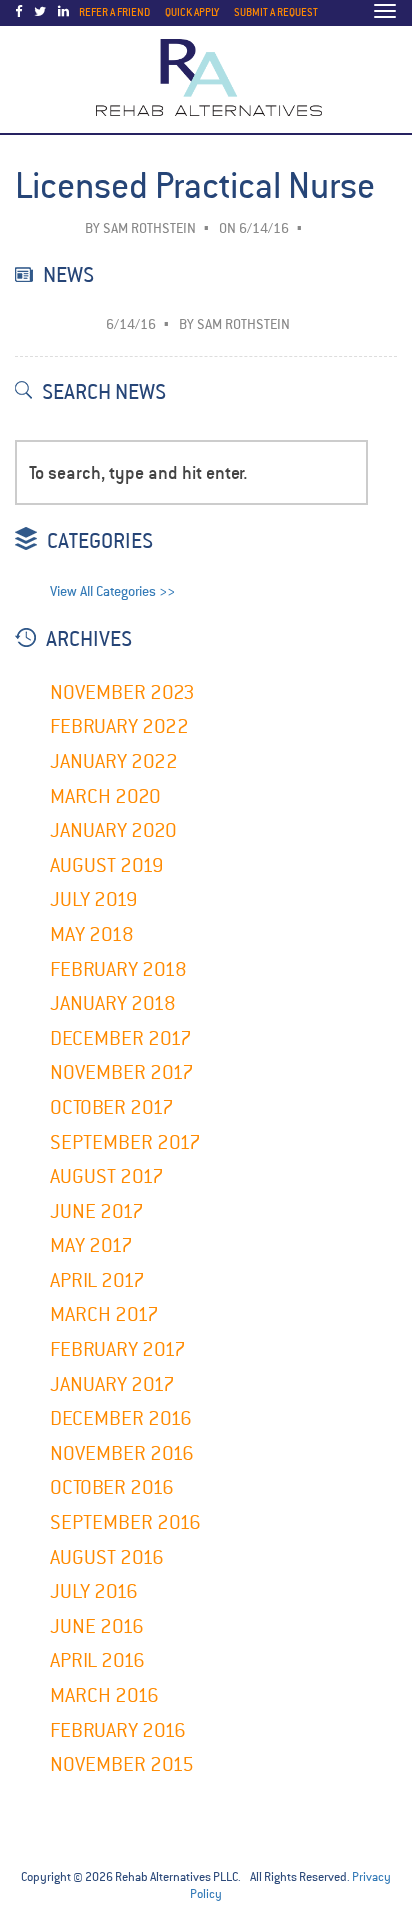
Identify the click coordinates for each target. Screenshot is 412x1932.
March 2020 (105, 796)
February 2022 (119, 726)
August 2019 (107, 865)
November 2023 (122, 692)
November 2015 (122, 1764)
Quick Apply (192, 12)
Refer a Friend (114, 12)
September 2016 (125, 1522)
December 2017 (121, 1038)
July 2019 (94, 899)
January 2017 (112, 1384)
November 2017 (122, 1072)
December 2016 (121, 1418)
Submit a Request (276, 12)
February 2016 (118, 1730)
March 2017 (104, 1314)
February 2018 (118, 969)
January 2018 (113, 1003)
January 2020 (113, 830)
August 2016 (107, 1557)
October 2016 (112, 1487)
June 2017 (97, 1211)
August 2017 (107, 1176)
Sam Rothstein (149, 228)
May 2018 (92, 934)
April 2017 (97, 1280)
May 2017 (91, 1245)
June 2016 (97, 1626)
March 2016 (104, 1695)
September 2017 (125, 1142)
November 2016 (122, 1453)
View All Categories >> (112, 591)
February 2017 (118, 1349)
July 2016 (94, 1591)
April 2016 (97, 1660)
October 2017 (112, 1107)
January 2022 (114, 761)
